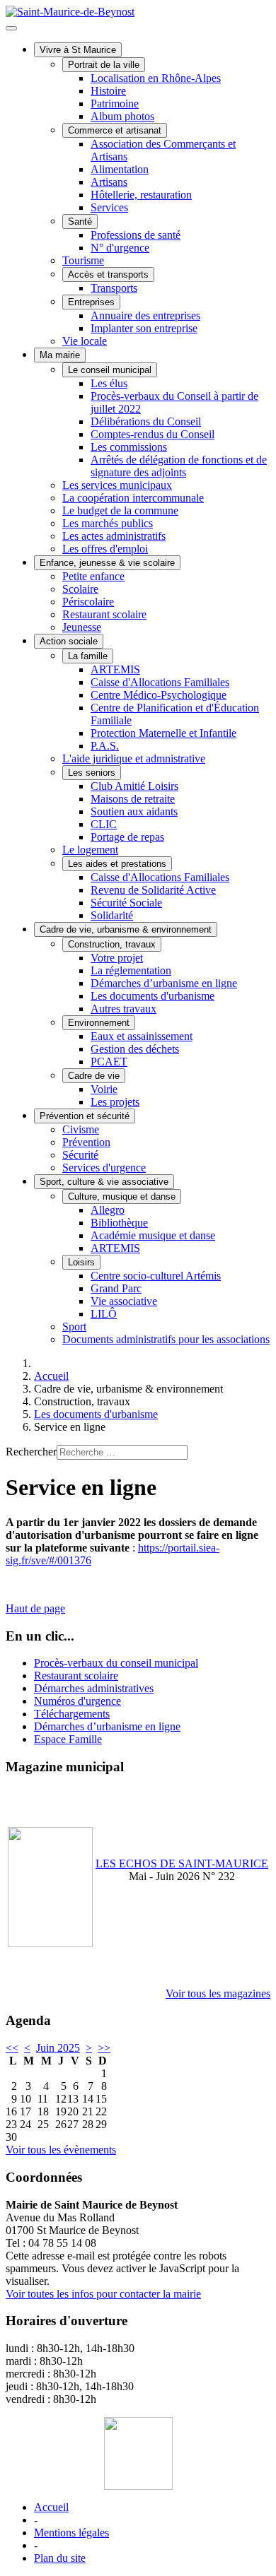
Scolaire (80, 589)
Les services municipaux (117, 485)
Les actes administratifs (114, 536)
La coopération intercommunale (133, 498)
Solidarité (112, 915)
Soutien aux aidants (134, 811)
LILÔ (104, 1314)
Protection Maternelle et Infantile (163, 733)
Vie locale (85, 341)
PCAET (109, 1062)
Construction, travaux (112, 944)
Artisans (109, 182)
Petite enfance (93, 576)
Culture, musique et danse (122, 1197)
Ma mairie (60, 355)
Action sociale (69, 641)
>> (104, 2048)
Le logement (90, 850)
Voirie (104, 1089)
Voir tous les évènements (61, 2150)
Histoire (108, 91)
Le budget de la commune (120, 510)
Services (109, 207)
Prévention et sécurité (85, 1116)
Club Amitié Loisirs (134, 786)
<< (12, 2048)
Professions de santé (136, 235)
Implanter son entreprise (144, 328)
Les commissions (129, 447)
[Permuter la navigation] (11, 28)
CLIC (104, 824)
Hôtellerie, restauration (141, 195)
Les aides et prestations (117, 864)
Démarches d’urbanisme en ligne (164, 983)
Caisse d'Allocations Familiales (160, 682)
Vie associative (124, 1301)
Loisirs (81, 1262)
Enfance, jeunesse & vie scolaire (107, 563)
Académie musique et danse (153, 1235)
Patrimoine (115, 104)
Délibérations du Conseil (146, 421)
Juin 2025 (58, 2048)
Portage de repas (127, 837)
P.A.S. (105, 746)
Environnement (99, 1023)
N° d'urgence (120, 248)
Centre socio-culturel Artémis (156, 1276)
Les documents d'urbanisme (153, 996)
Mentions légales (71, 2533)
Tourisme (83, 260)
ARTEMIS (115, 669)
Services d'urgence (104, 1168)
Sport (74, 1327)
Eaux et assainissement (142, 1036)
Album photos (122, 116)
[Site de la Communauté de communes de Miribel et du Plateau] (138, 2453)
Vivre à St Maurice (78, 50)
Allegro (108, 1210)
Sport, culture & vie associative (104, 1182)
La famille (88, 656)
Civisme (81, 1129)
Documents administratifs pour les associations (166, 1339)
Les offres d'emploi (105, 549)
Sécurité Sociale (126, 903)
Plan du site (60, 2558)
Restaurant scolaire (104, 614)
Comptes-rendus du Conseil (153, 434)
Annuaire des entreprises (145, 315)
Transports (114, 288)
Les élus (109, 383)
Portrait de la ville (104, 65)
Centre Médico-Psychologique (159, 695)
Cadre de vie (94, 1076)
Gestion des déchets (135, 1049)
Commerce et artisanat (115, 130)
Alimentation (120, 169)
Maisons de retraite (133, 799)
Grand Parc (116, 1288)
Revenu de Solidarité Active (153, 890)
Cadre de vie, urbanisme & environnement (126, 929)
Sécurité (80, 1155)
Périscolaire (88, 602)
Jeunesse (82, 627)
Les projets (115, 1102)
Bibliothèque (119, 1223)
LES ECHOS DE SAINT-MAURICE (182, 1863)
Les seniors (92, 773)
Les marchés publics (108, 523)
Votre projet (117, 958)
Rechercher (31, 1452)
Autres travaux (123, 1009)
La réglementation (131, 970)
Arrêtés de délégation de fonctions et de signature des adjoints (179, 466)
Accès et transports (108, 274)
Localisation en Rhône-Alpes (156, 78)
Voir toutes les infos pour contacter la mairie (103, 2294)
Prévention (86, 1142)
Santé (80, 221)
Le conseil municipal (110, 370)
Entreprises (91, 302)
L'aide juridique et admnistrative (134, 758)
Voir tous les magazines (218, 1993)
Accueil (51, 2507)
